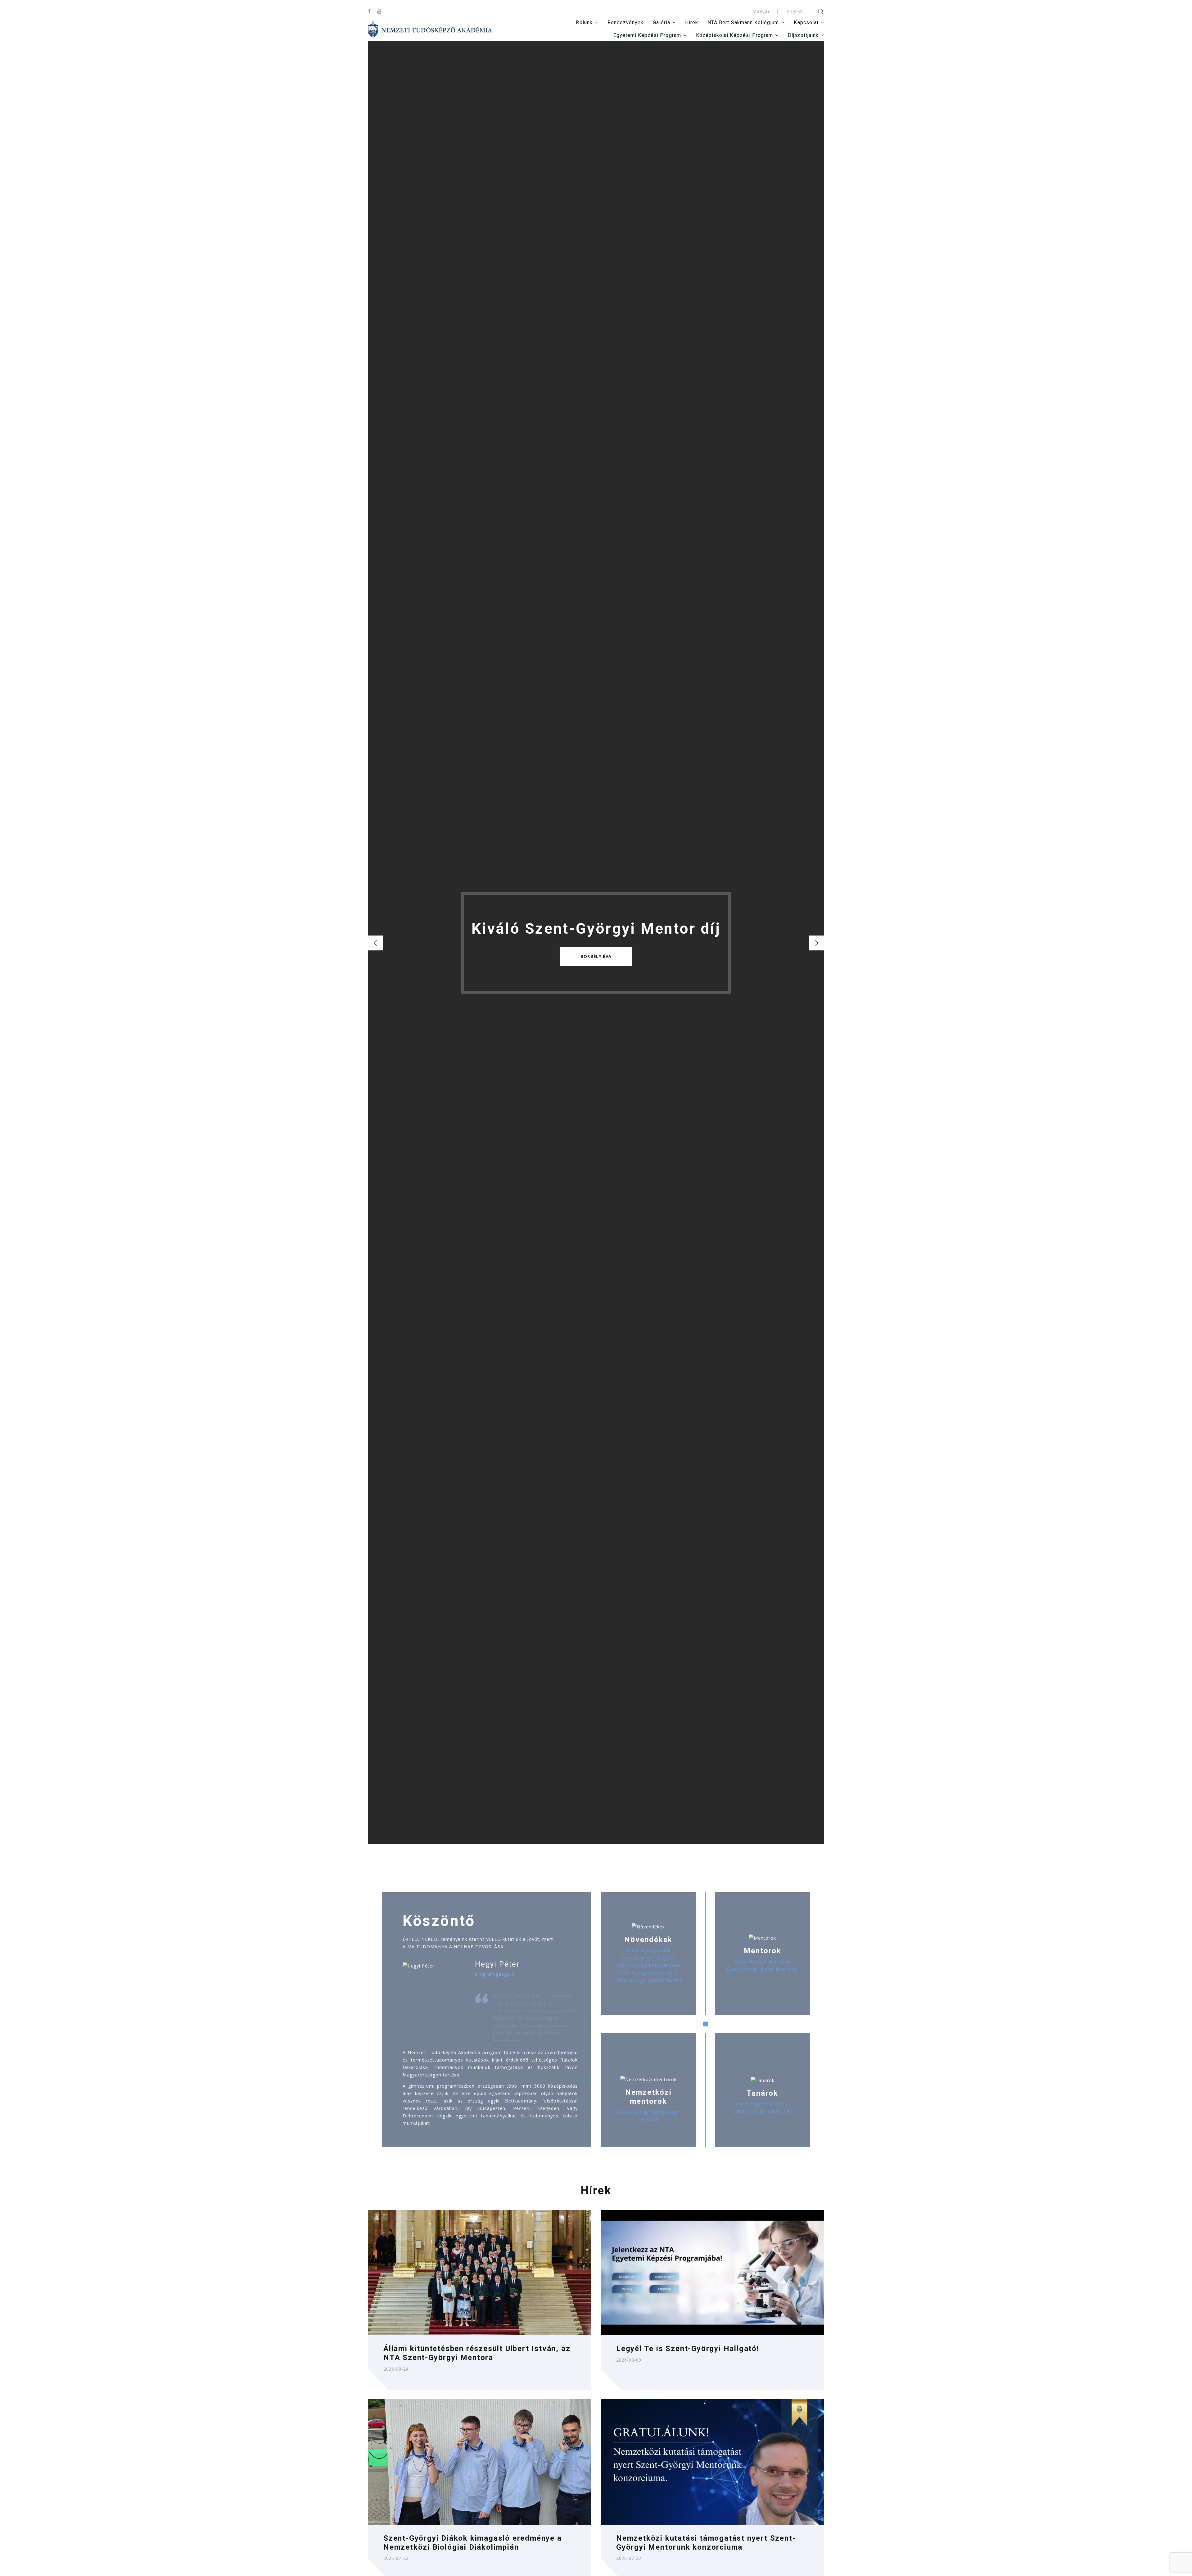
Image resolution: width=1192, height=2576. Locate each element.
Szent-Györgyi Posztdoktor (648, 1973)
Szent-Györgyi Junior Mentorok (763, 1969)
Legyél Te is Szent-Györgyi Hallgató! (688, 2349)
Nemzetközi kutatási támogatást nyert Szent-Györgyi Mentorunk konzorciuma (706, 2543)
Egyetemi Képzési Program (647, 35)
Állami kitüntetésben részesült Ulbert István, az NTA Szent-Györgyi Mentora (477, 2353)
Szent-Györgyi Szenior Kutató (648, 1980)
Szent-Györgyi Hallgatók (648, 1958)
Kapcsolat (806, 22)
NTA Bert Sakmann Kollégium (743, 22)
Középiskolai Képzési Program (734, 35)
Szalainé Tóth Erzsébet (596, 956)
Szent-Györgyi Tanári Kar (762, 2111)
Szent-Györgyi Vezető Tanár (763, 2104)
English (795, 11)
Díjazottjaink (803, 35)
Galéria (661, 22)
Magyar (761, 11)
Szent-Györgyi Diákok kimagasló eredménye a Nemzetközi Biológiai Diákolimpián (473, 2543)
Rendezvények (626, 22)
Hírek (692, 22)
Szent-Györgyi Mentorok (763, 1961)
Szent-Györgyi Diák (648, 1950)
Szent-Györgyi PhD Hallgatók (648, 1965)
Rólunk (584, 22)
